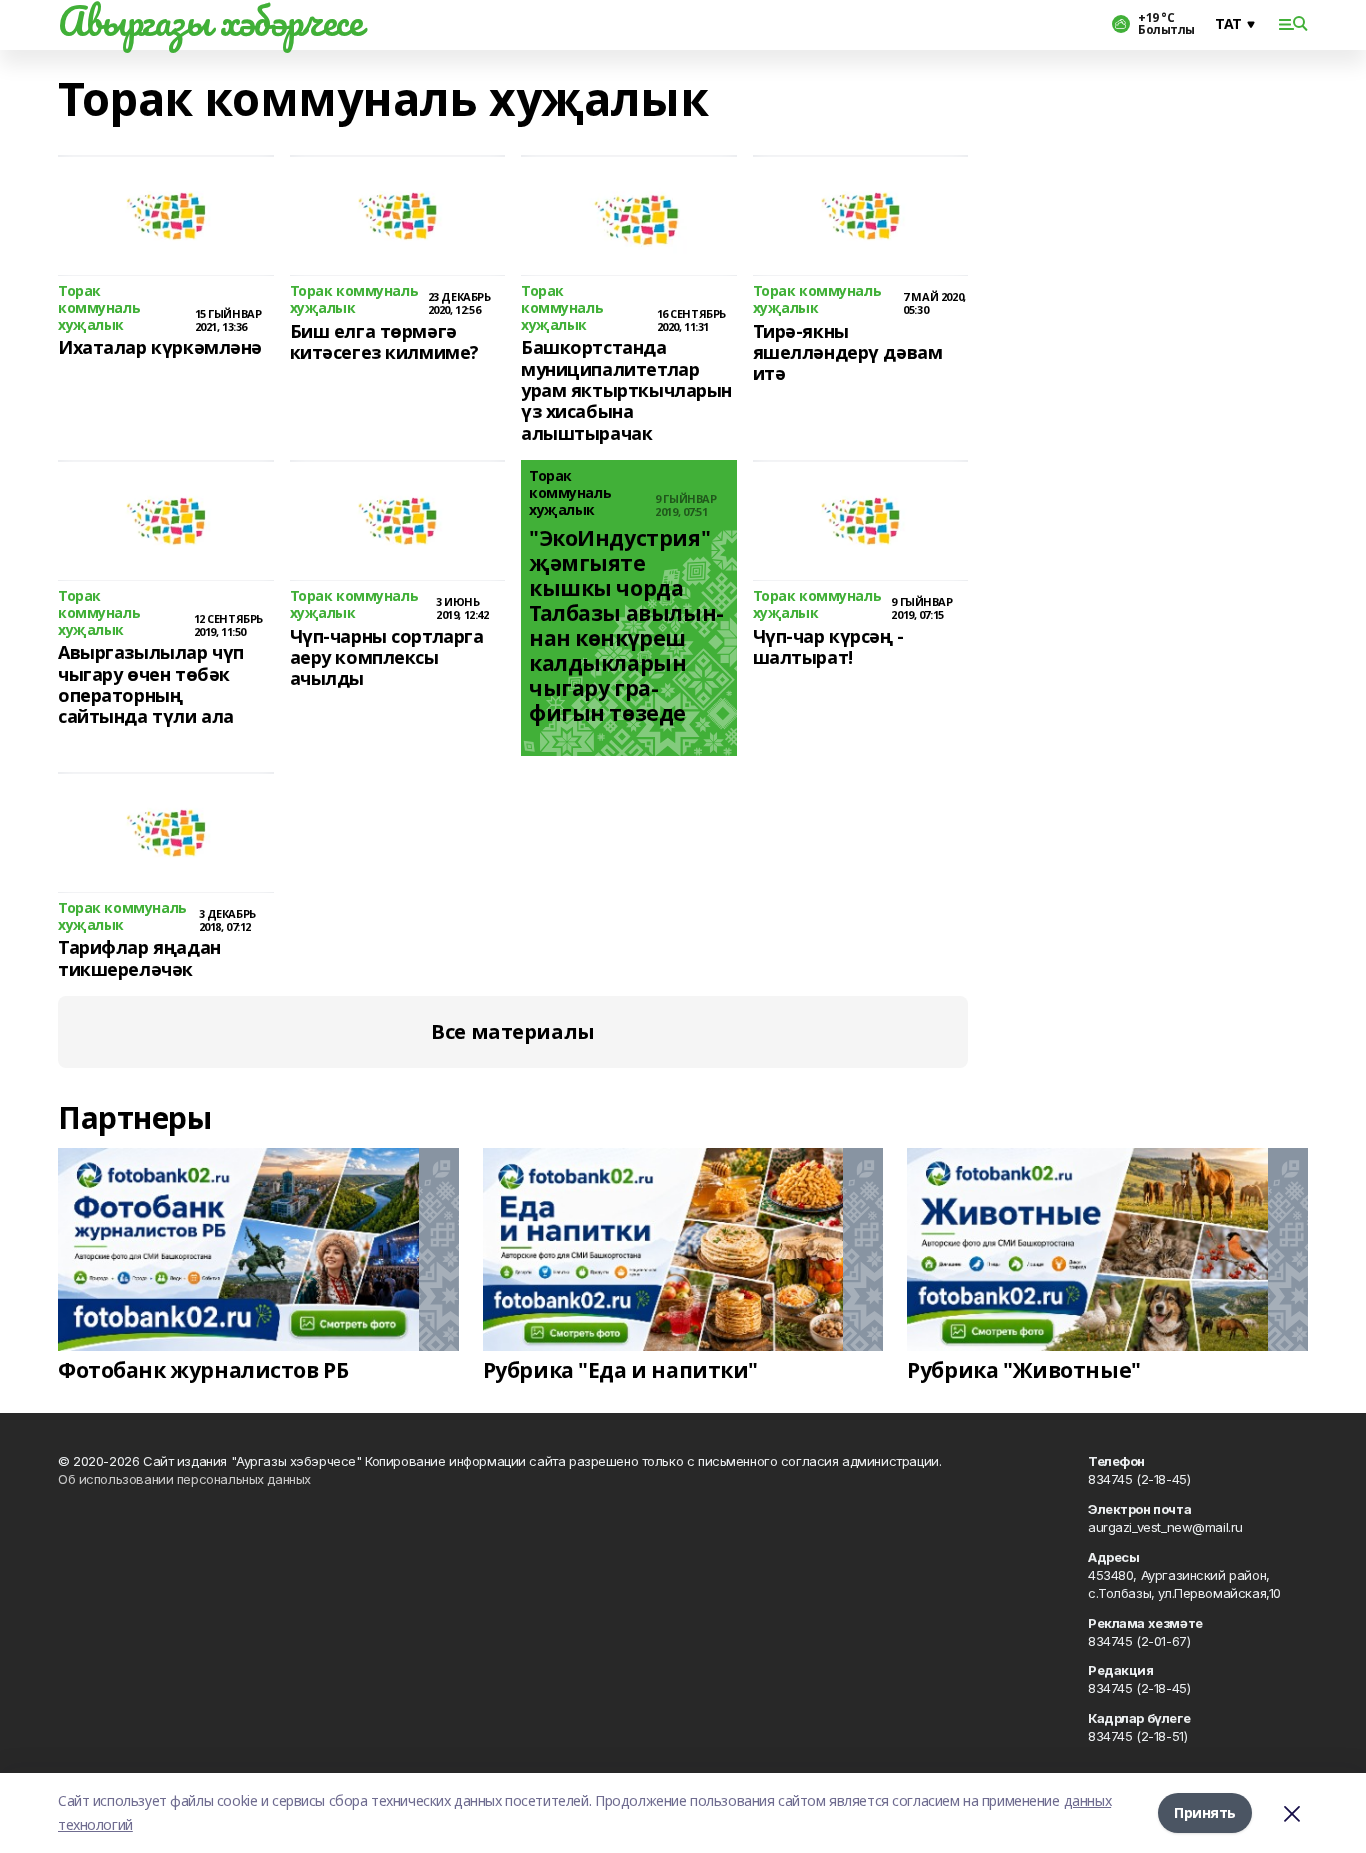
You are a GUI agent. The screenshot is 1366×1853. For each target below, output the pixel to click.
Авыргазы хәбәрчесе (210, 21)
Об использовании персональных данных (184, 1479)
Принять (1205, 1812)
